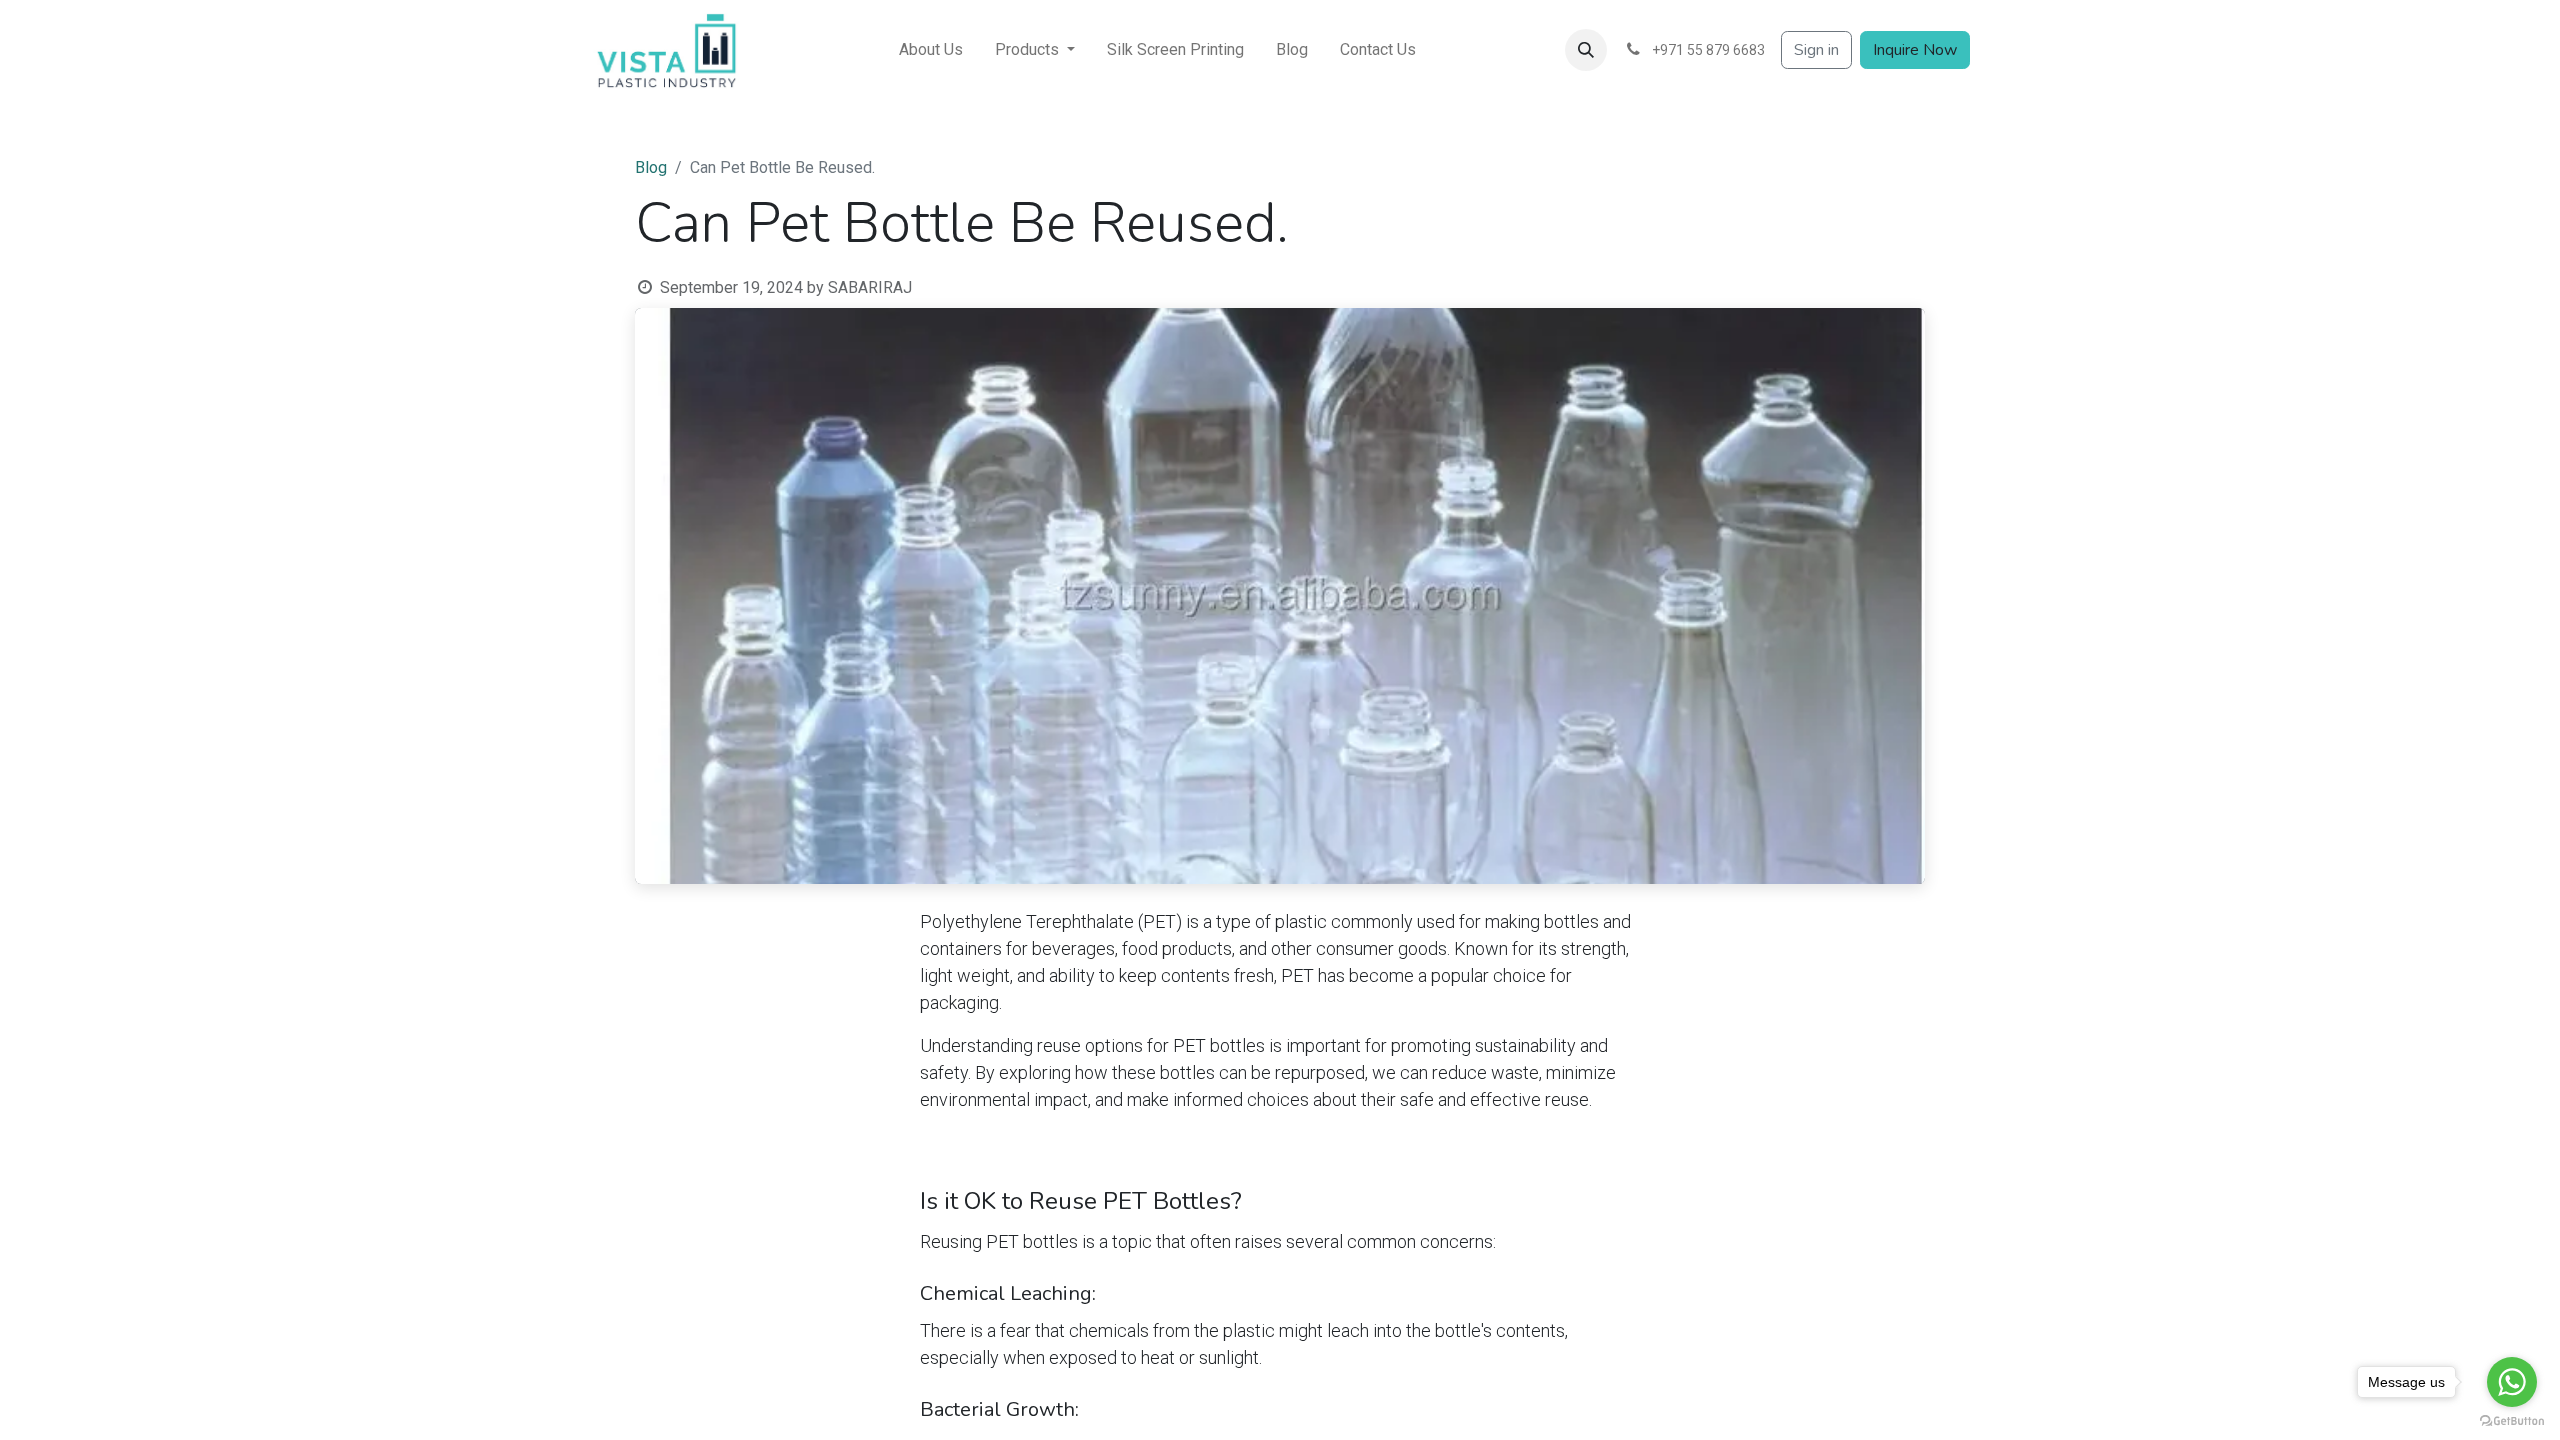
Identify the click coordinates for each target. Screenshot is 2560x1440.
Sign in (1816, 50)
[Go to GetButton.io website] (2512, 1420)
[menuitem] (931, 50)
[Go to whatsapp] (2512, 1382)
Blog (651, 167)
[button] (1586, 50)
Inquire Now (1915, 50)
